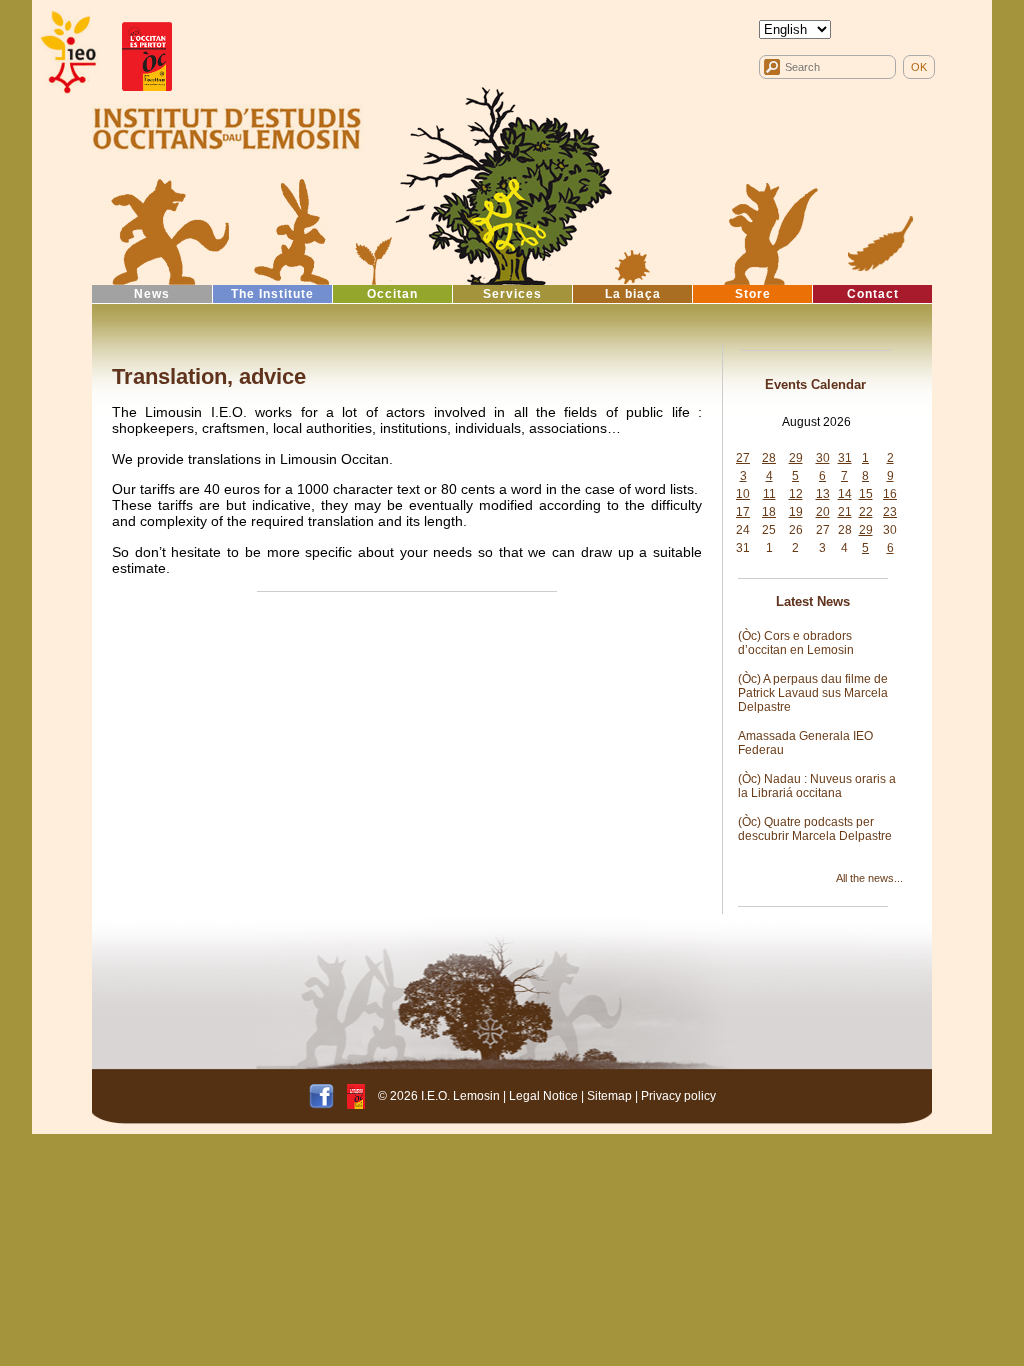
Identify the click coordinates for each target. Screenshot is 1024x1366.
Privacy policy (678, 1096)
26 (796, 530)
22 (866, 512)
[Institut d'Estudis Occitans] (67, 52)
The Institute (272, 294)
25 (769, 530)
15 (866, 494)
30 (823, 458)
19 (796, 512)
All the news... (869, 878)
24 (743, 530)
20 (823, 512)
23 (890, 512)
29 (796, 458)
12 (796, 494)
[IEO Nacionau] (227, 126)
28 (769, 458)
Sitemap (609, 1096)
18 (769, 512)
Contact (873, 294)
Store (753, 294)
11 (769, 494)
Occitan (392, 294)
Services (512, 294)
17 (743, 512)
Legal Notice (543, 1096)
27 (743, 458)
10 (743, 494)
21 (845, 512)
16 (890, 494)
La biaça (633, 294)
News (152, 294)
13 (823, 494)
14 (845, 494)
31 (845, 458)
